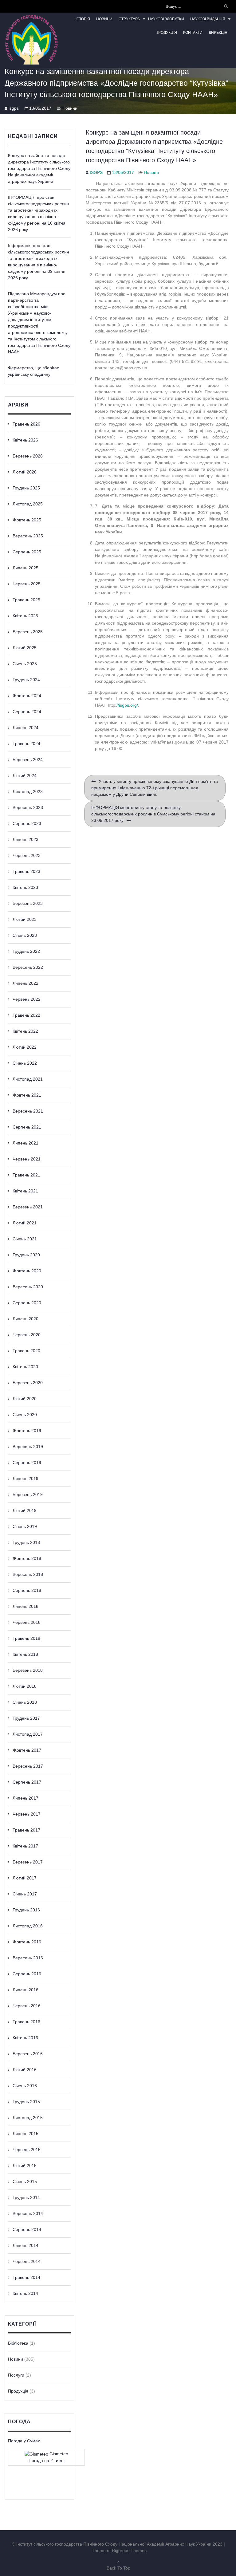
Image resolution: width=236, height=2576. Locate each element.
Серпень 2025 (27, 552)
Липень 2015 (26, 2134)
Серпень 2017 (27, 1782)
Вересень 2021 (28, 1111)
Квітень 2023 (25, 887)
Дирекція (218, 33)
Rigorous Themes (129, 2550)
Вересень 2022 (28, 967)
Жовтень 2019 (27, 1431)
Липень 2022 (26, 983)
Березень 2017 (28, 1862)
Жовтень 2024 (27, 696)
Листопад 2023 (28, 791)
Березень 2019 (28, 1494)
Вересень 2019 (28, 1447)
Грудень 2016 (26, 1910)
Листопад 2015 (28, 2118)
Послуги (16, 2375)
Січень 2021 (25, 1239)
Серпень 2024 (27, 712)
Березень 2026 (28, 456)
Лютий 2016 (25, 2070)
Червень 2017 (27, 1814)
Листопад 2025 (28, 504)
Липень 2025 (26, 568)
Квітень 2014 (25, 2293)
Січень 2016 (25, 2086)
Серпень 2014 (27, 2229)
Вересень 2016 (28, 1958)
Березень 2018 (28, 1670)
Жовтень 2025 (27, 520)
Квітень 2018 (25, 1654)
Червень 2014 (27, 2261)
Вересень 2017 (28, 1766)
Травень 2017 (26, 1830)
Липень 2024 (26, 728)
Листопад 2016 (28, 1926)
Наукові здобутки (166, 19)
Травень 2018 (26, 1638)
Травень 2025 (26, 600)
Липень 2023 (26, 839)
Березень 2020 (28, 1383)
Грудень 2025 (26, 488)
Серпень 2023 (27, 823)
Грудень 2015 (26, 2102)
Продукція (166, 33)
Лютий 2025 (25, 648)
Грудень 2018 (26, 1542)
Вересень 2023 (28, 807)
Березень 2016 (28, 2054)
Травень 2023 (26, 871)
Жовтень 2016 (27, 1942)
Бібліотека (18, 2343)
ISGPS (96, 172)
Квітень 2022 (25, 1031)
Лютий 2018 (25, 1686)
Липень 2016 (26, 1990)
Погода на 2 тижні (47, 2460)
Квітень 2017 (25, 1846)
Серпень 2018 (27, 1590)
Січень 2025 (25, 664)
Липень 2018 (26, 1606)
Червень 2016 (27, 2006)
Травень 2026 (26, 424)
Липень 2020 (26, 1319)
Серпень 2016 (27, 1974)
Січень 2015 (25, 2181)
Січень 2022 (25, 1063)
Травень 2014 (26, 2277)
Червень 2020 (27, 1335)
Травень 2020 (26, 1351)
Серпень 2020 (27, 1303)
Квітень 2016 (25, 2038)
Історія (83, 19)
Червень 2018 (27, 1622)
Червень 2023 (27, 855)
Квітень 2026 (25, 440)
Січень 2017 (25, 1894)
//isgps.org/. (128, 705)
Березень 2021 (28, 1207)
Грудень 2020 (26, 1255)
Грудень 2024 (26, 680)
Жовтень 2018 (27, 1558)
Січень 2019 (25, 1526)
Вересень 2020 (28, 1287)
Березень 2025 (28, 632)
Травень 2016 (26, 2022)
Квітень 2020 (25, 1367)
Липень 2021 (26, 1143)
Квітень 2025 (25, 616)
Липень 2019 (26, 1478)
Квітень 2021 (25, 1191)
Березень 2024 (28, 760)
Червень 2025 (27, 584)
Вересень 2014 (28, 2213)
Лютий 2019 (25, 1510)
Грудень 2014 (26, 2197)
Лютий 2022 (25, 1047)
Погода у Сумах (24, 2441)
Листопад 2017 (28, 1734)
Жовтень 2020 (27, 1271)
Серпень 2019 (27, 1463)
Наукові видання (208, 19)
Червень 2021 (27, 1159)
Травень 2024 (26, 744)
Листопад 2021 (28, 1079)
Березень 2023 (28, 903)
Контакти (193, 33)
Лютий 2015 (25, 2166)
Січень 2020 (25, 1415)
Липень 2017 (26, 1798)
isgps (14, 108)
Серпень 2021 (27, 1127)
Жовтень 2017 (27, 1750)
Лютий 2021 (25, 1223)
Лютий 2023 (25, 919)
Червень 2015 (27, 2150)
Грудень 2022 (26, 951)
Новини (104, 19)
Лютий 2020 (25, 1399)
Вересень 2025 (28, 536)
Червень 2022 (27, 999)
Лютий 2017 (25, 1878)
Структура (129, 19)
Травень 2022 (26, 1015)
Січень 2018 (25, 1702)
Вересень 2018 (28, 1574)
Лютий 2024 (25, 776)
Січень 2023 (25, 935)
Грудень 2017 (26, 1718)
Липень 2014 (26, 2245)
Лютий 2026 (25, 472)
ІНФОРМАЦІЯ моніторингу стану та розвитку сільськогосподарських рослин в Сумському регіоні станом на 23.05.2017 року (153, 814)
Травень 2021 (26, 1175)
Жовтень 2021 (27, 1095)
